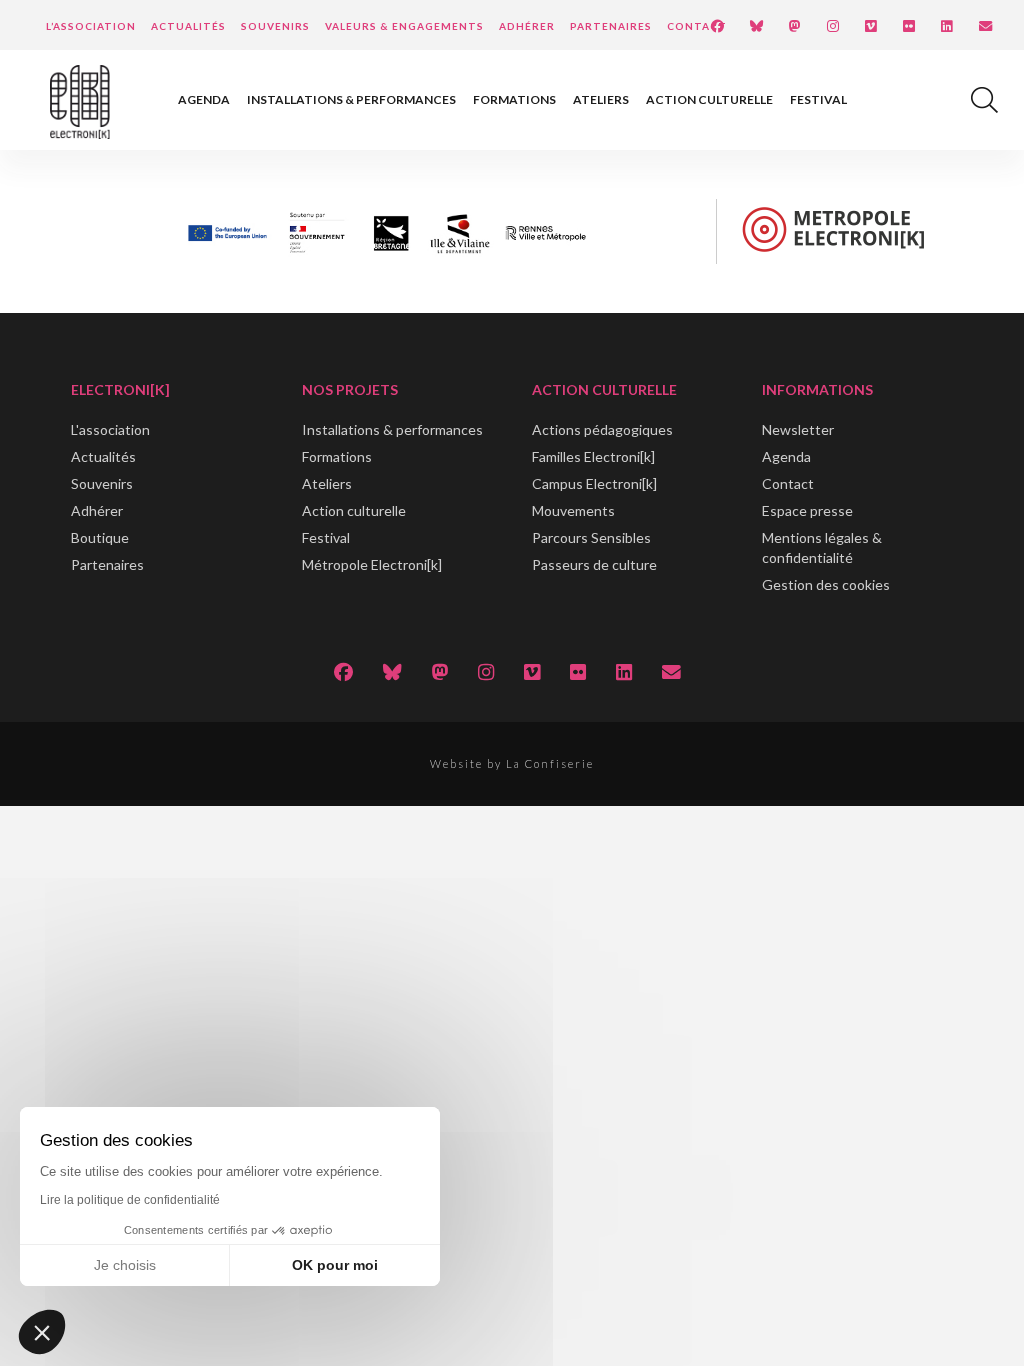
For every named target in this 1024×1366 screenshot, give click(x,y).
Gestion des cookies (826, 584)
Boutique (100, 537)
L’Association (91, 26)
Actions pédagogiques (602, 429)
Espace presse (807, 510)
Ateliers (601, 99)
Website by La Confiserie (512, 763)
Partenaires (611, 26)
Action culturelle (709, 99)
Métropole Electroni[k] (372, 564)
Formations (514, 99)
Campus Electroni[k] (594, 483)
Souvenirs (275, 26)
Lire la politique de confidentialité (130, 1200)
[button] (42, 1332)
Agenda (204, 99)
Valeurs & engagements (404, 26)
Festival (818, 99)
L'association (110, 429)
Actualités (188, 26)
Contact (697, 26)
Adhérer (527, 26)
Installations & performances (351, 99)
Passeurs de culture (594, 564)
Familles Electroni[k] (593, 456)
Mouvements (573, 510)
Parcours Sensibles (591, 537)
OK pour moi (335, 1265)
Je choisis (125, 1265)
